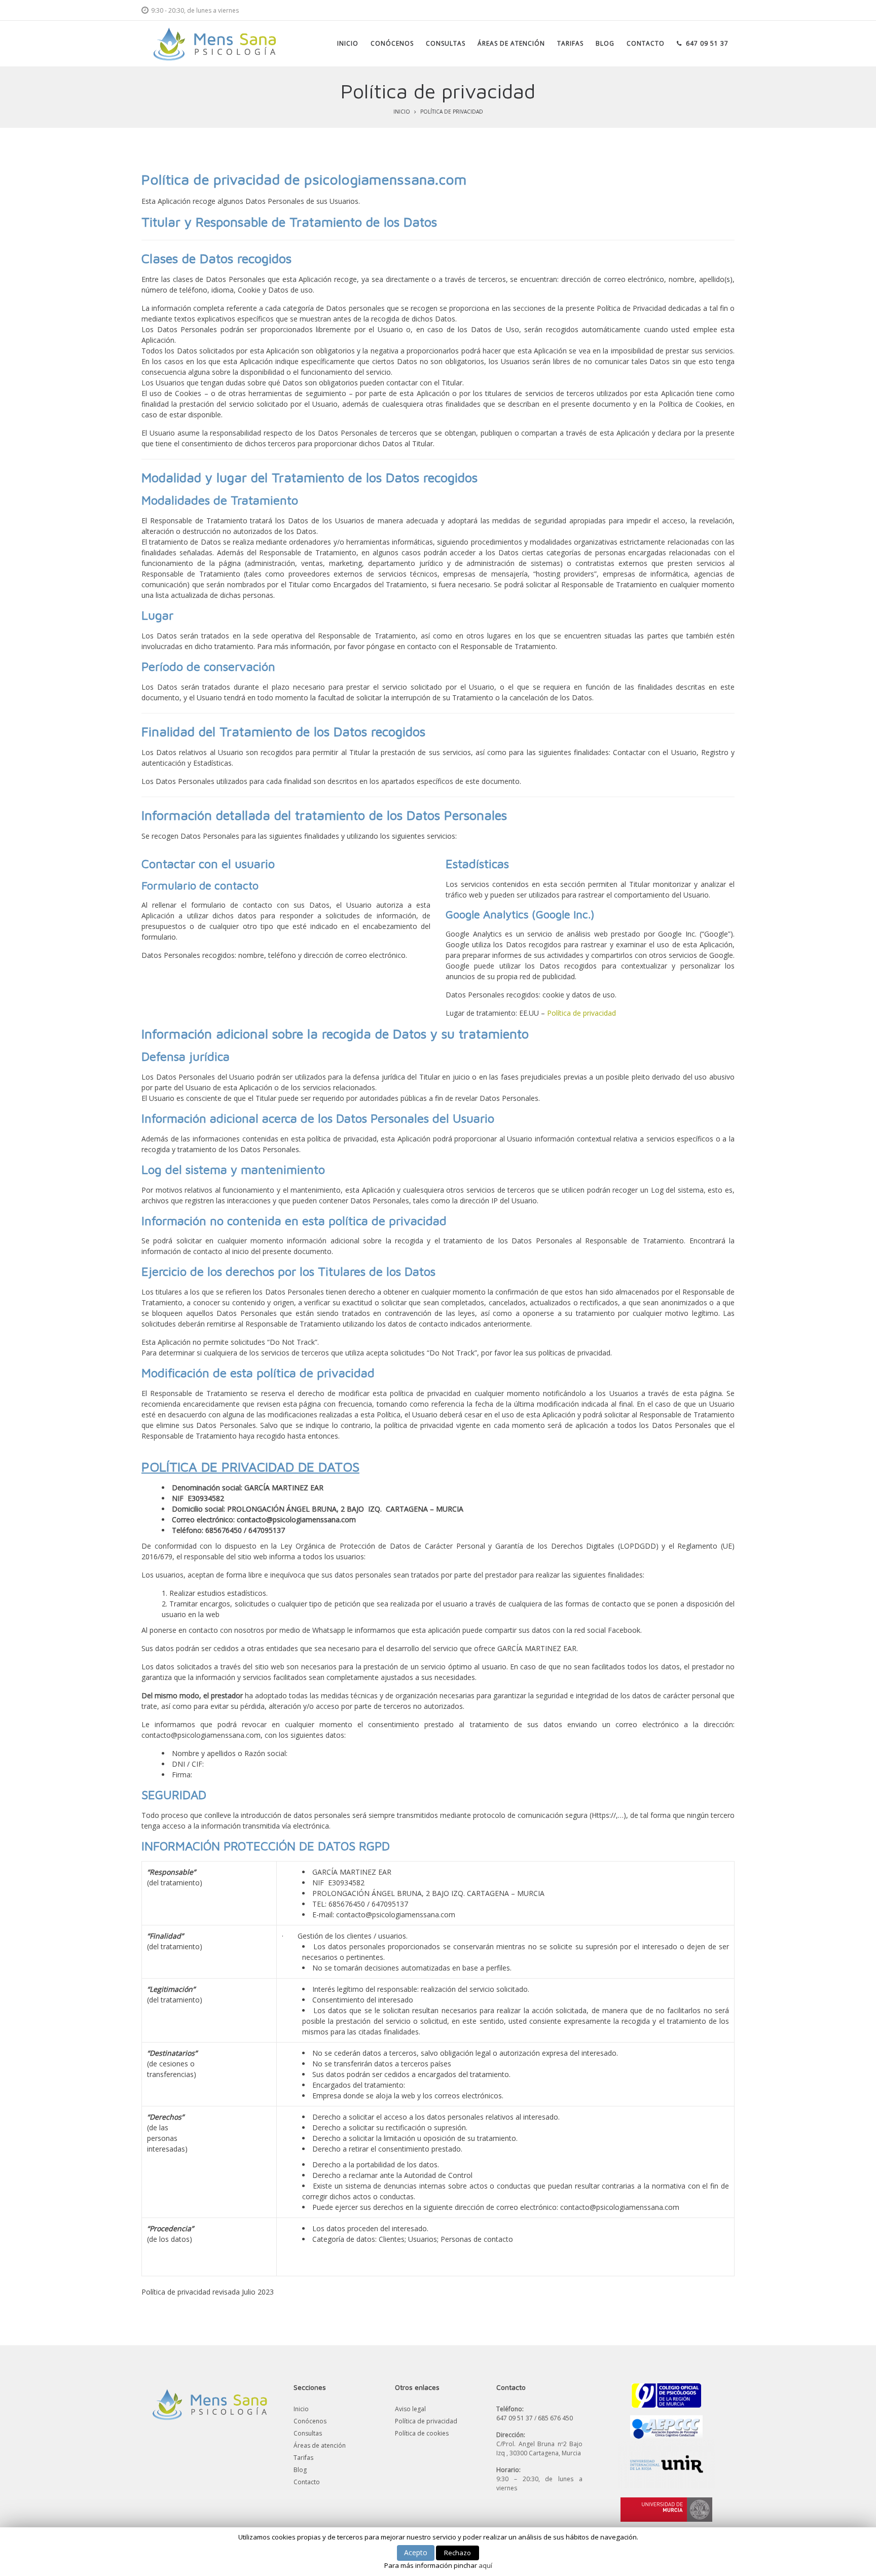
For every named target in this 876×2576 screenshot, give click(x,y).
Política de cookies (422, 2433)
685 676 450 (555, 2418)
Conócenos (310, 2421)
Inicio (402, 112)
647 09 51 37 (515, 2418)
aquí (485, 2565)
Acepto (416, 2552)
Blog (300, 2470)
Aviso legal (410, 2409)
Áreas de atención (320, 2445)
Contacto (307, 2482)
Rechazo (458, 2553)
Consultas (308, 2433)
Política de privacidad (581, 1013)
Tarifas (303, 2458)
